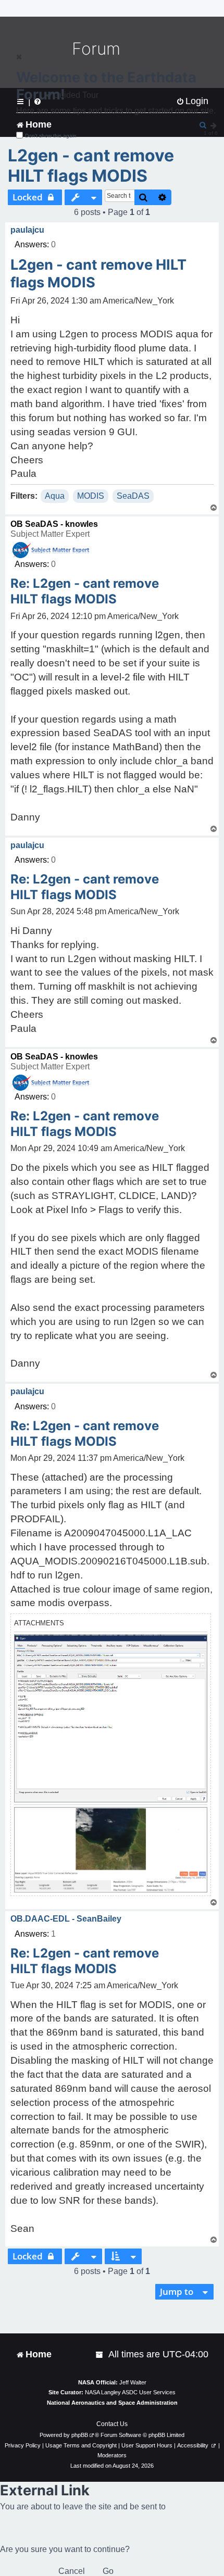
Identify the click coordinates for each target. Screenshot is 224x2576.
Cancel (72, 2571)
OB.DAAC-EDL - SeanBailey (66, 1919)
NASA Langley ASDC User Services (130, 2392)
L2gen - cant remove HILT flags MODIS (91, 166)
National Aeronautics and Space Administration (112, 2403)
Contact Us (112, 2424)
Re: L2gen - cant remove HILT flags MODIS (85, 591)
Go (108, 2571)
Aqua (55, 496)
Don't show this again (51, 136)
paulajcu (27, 230)
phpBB (80, 2435)
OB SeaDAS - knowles (54, 524)
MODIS (91, 496)
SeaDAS (133, 496)
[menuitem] (100, 2354)
